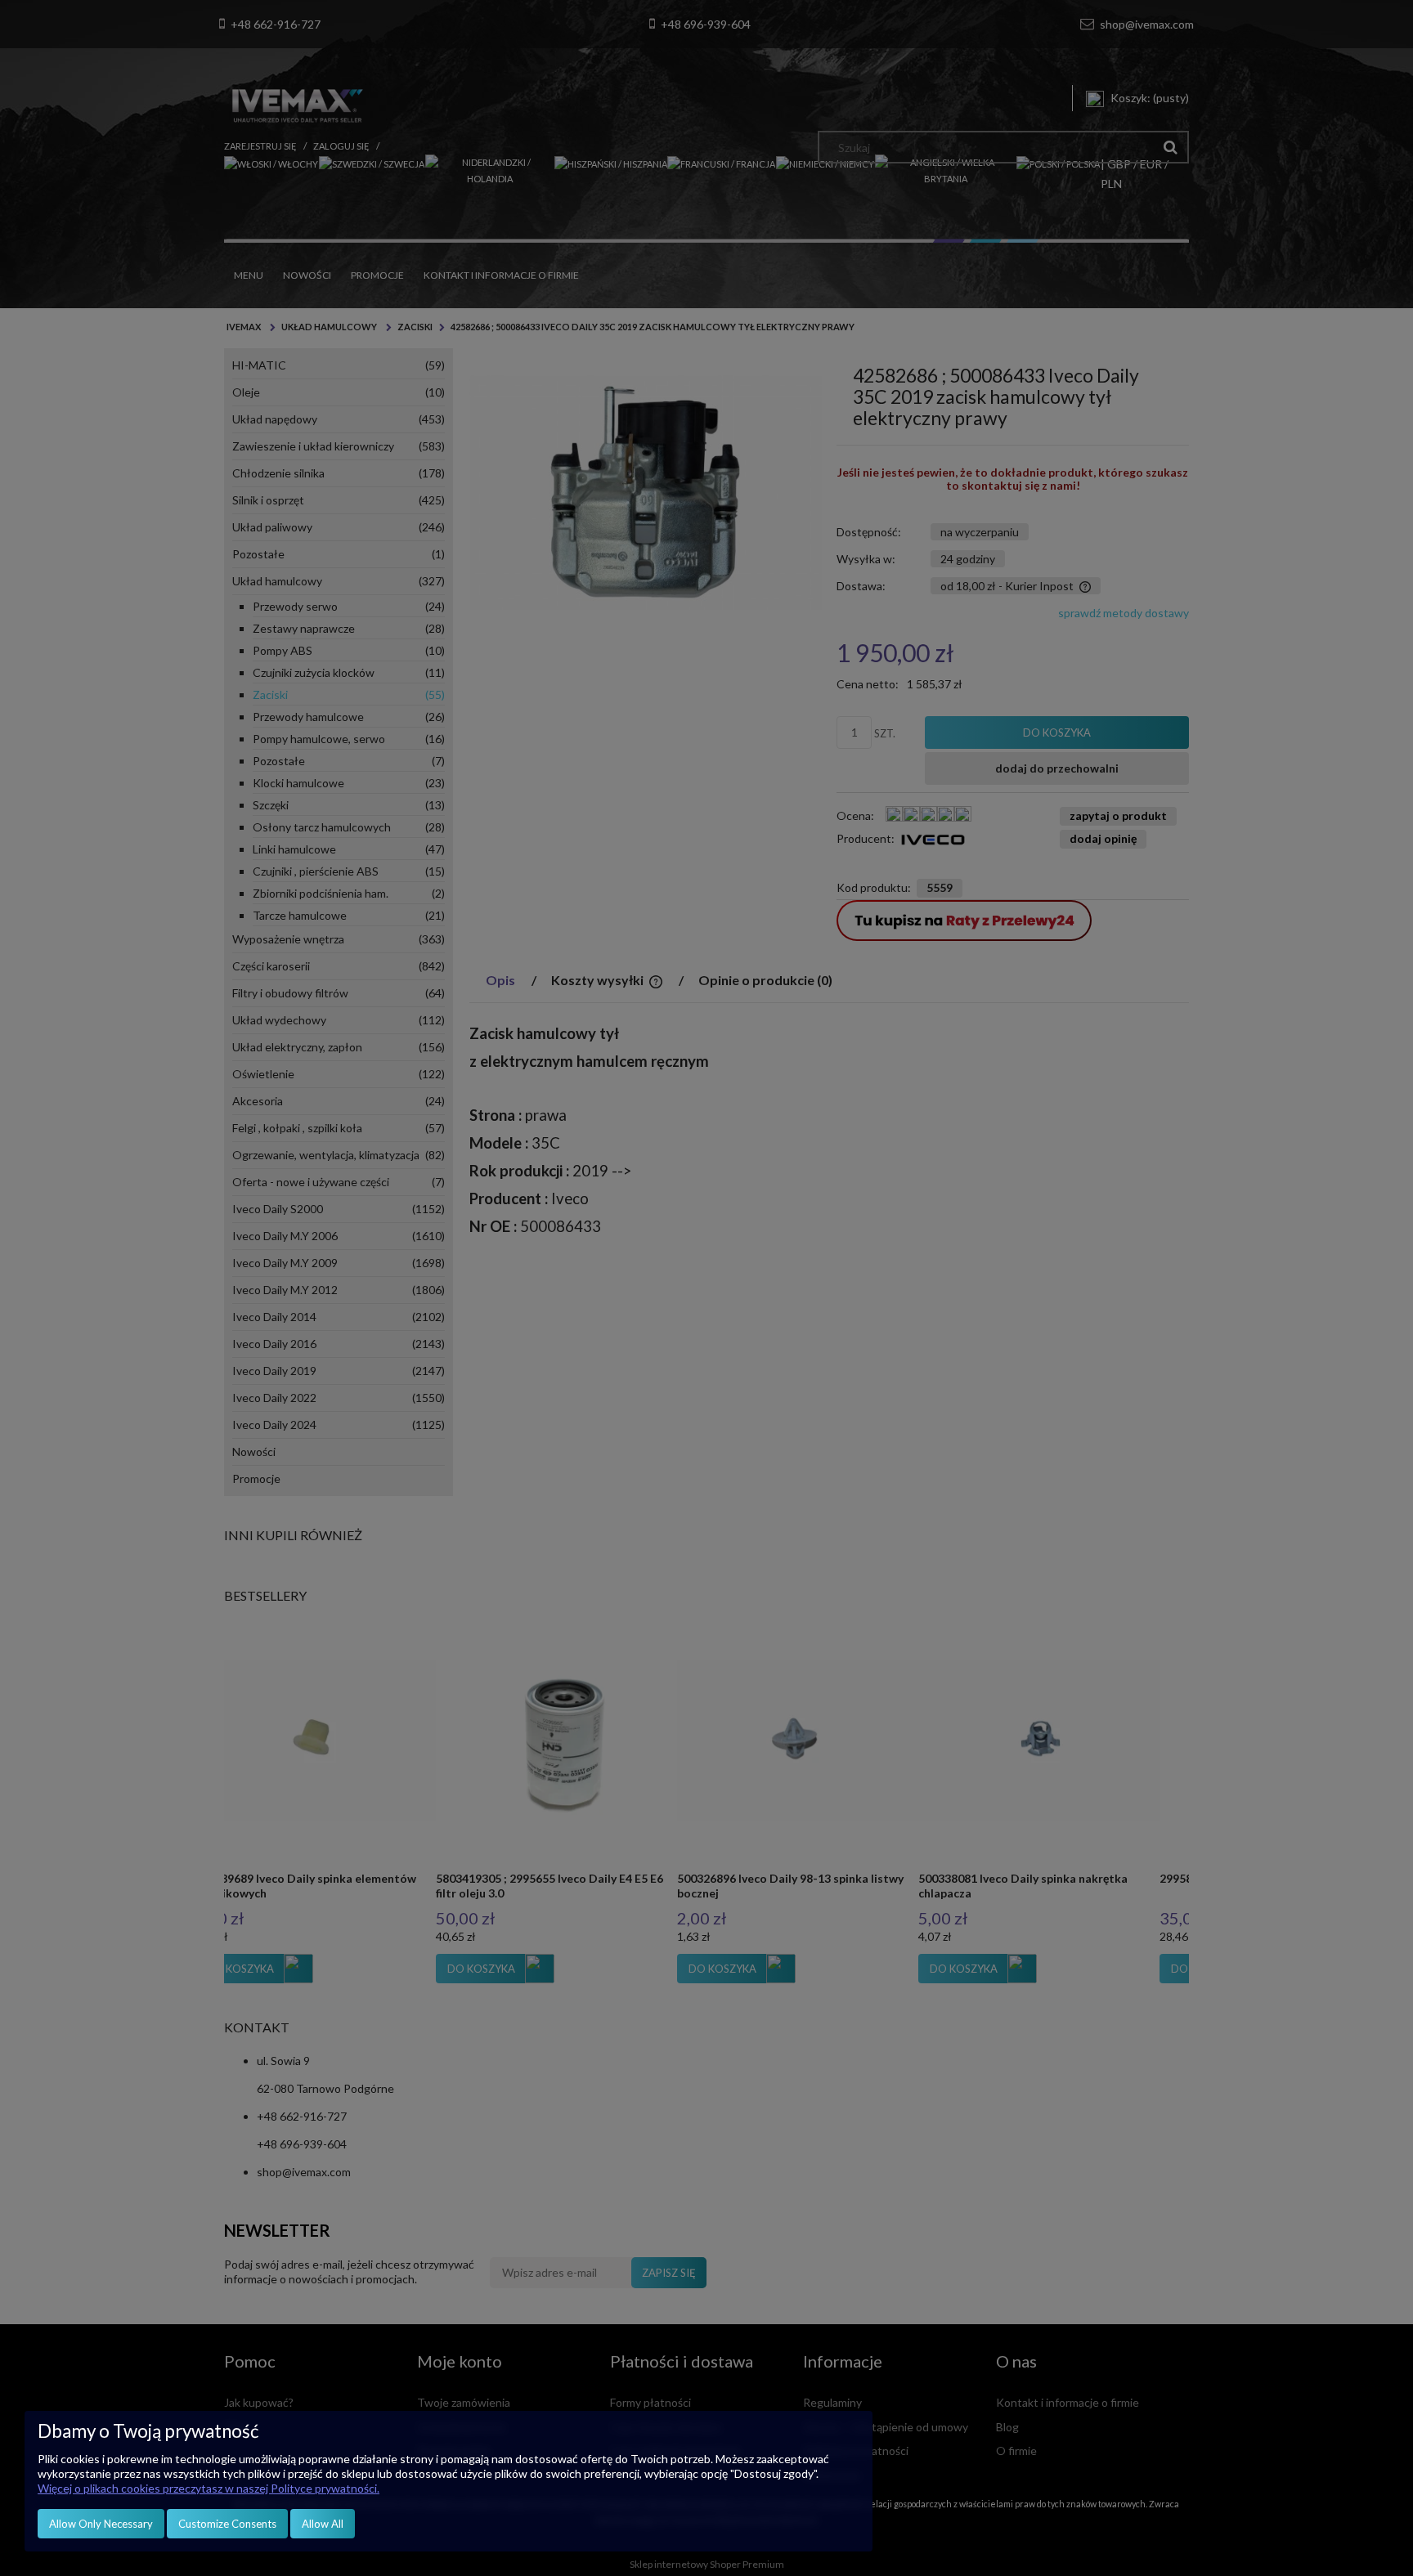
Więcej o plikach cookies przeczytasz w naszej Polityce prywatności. (209, 2488)
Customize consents (227, 2524)
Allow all (323, 2524)
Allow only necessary (101, 2524)
